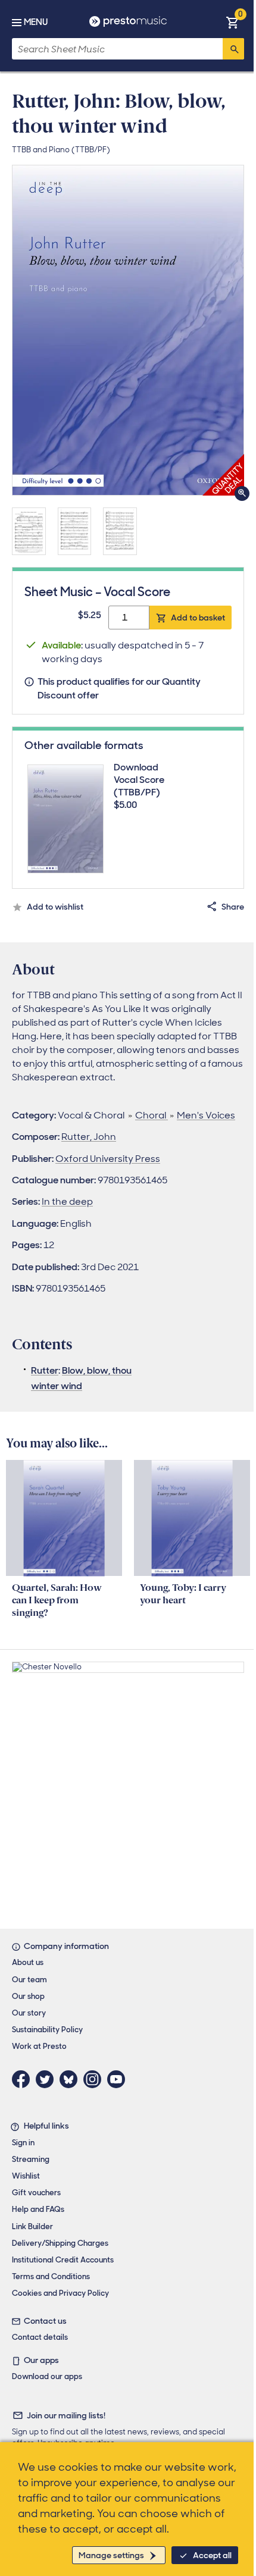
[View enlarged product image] (128, 330)
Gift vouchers (36, 2193)
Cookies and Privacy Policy (60, 2293)
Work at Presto (39, 2046)
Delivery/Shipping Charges (60, 2243)
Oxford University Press (108, 1159)
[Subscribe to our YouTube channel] (119, 2079)
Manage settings (111, 2555)
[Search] (233, 49)
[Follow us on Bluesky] (71, 2079)
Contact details (40, 2337)
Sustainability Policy (47, 2030)
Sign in (23, 2143)
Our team (29, 1980)
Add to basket (198, 618)
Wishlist (26, 2176)
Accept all (212, 2555)
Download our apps (47, 2376)
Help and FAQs (38, 2209)
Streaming (31, 2159)
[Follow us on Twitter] (48, 2079)
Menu (36, 22)
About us (28, 1962)
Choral (152, 1115)
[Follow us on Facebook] (24, 2079)
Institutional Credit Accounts (63, 2260)
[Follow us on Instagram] (95, 2079)
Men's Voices (206, 1115)
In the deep (67, 1201)
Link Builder (32, 2226)
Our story (29, 2013)
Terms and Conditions (51, 2276)
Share (233, 907)
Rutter (45, 1370)
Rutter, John (89, 1137)
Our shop (28, 1996)
